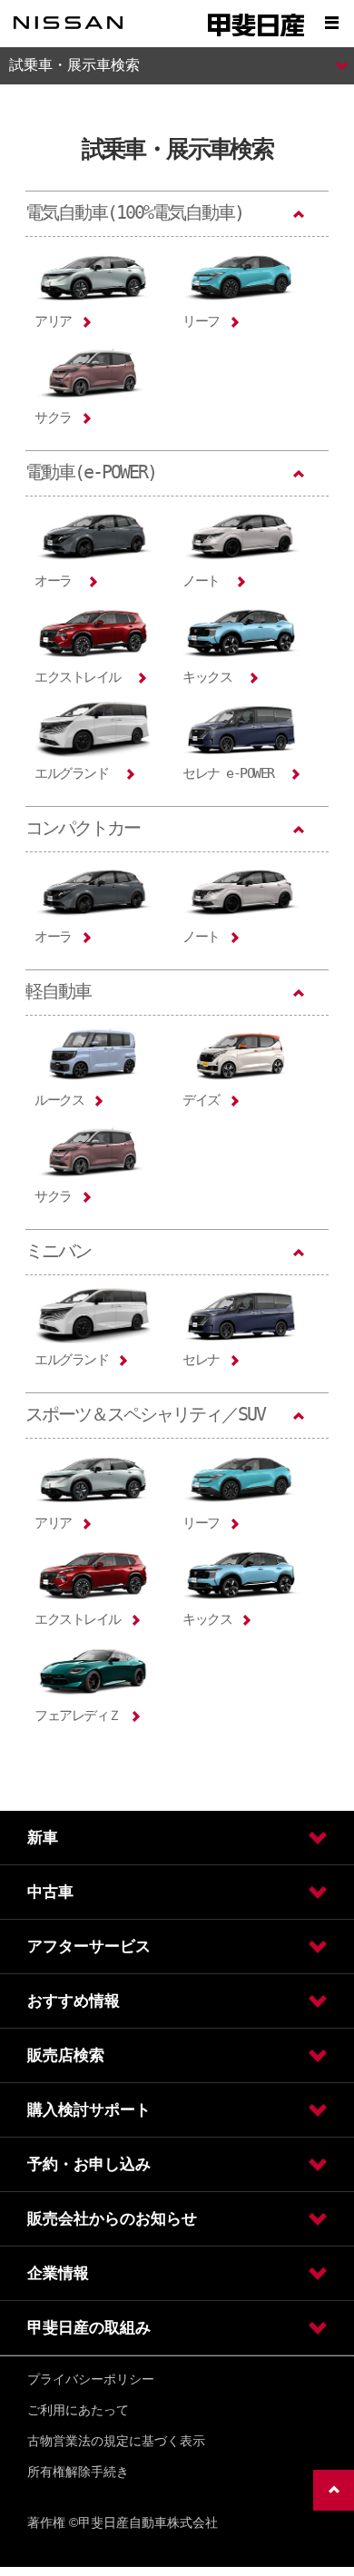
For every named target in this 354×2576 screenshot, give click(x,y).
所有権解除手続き (78, 2472)
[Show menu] (331, 23)
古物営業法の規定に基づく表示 (116, 2441)
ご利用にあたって (78, 2410)
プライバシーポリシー (91, 2379)
